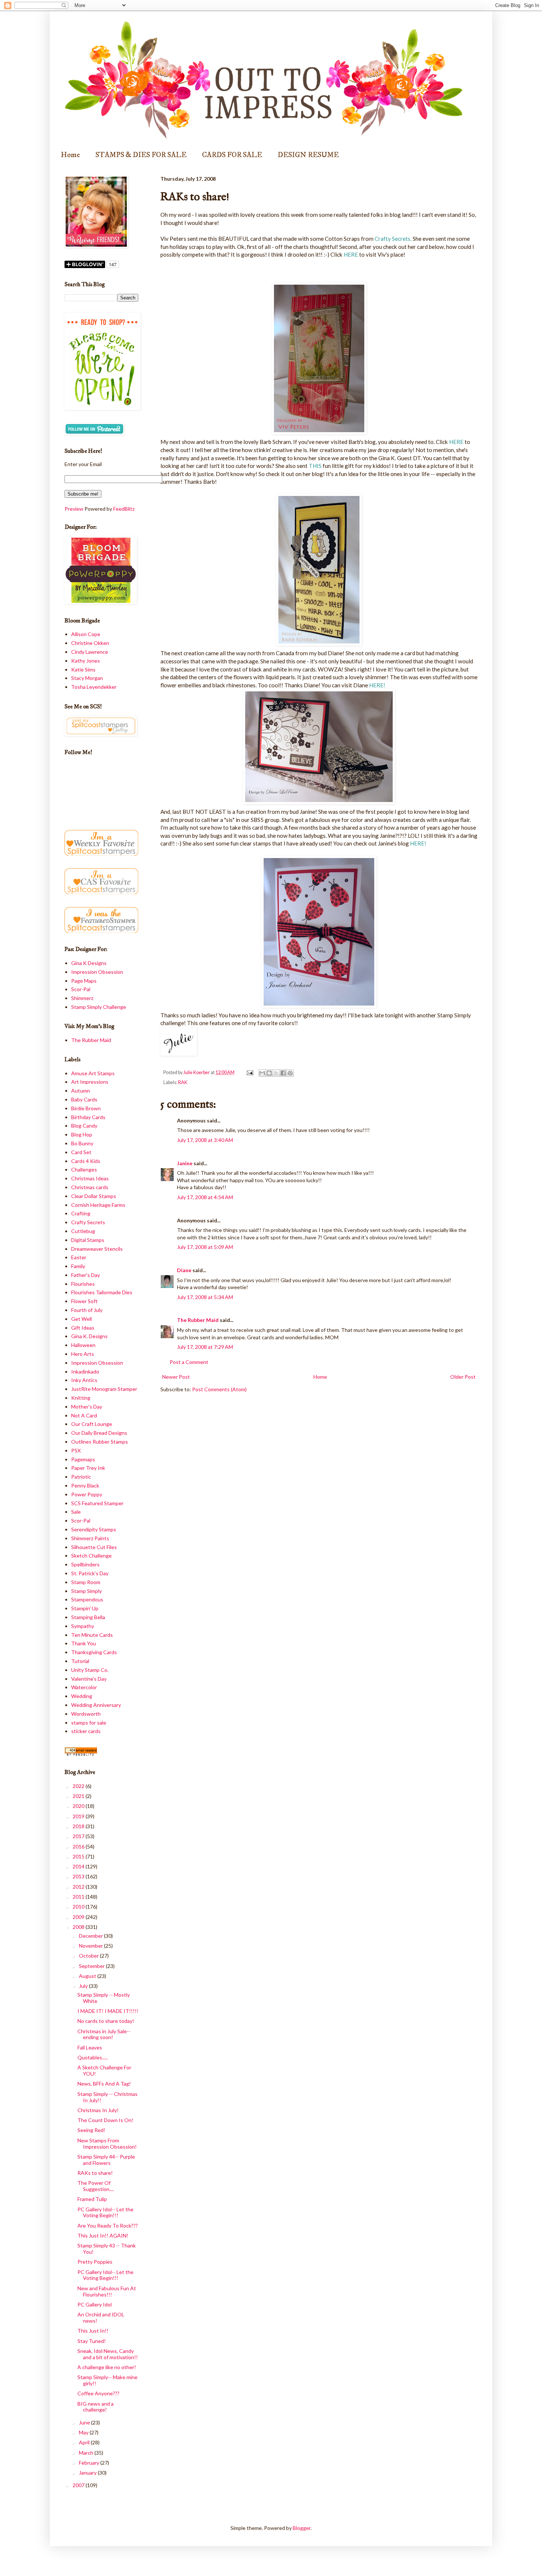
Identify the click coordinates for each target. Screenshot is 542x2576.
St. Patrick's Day (90, 1573)
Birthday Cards (88, 1117)
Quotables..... (93, 2057)
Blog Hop (82, 1134)
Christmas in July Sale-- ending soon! (104, 2034)
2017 (79, 1836)
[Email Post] (249, 1072)
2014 (79, 1866)
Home (70, 155)
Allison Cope (86, 634)
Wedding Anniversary (96, 1705)
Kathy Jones (86, 661)
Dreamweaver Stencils (97, 1249)
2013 (79, 1876)
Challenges (84, 1169)
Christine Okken (90, 643)
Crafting (81, 1213)
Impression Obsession (97, 972)
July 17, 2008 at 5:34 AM (205, 1297)
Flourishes (83, 1284)
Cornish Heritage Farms (98, 1205)
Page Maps (84, 981)
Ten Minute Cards (92, 1635)
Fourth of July (87, 1310)
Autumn (81, 1091)
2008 (79, 1927)
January (88, 2473)
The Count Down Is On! (105, 2120)
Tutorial (80, 1661)
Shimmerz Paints (90, 1538)
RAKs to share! (95, 2173)
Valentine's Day (89, 1679)
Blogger (302, 2528)
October (89, 1956)
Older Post (463, 1377)
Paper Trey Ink (88, 1468)
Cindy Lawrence (90, 652)
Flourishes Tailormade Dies (102, 1292)
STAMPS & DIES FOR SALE (141, 155)
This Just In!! (93, 2331)
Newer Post (176, 1377)
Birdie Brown (86, 1108)
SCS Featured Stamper (97, 1503)
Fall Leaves (90, 2047)
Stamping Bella (88, 1617)
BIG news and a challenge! (95, 2407)
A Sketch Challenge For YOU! (104, 2070)
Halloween (83, 1345)
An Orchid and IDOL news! (101, 2318)
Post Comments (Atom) (219, 1389)
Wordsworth (86, 1714)
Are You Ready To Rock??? (108, 2226)
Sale (76, 1512)
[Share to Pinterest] (290, 1073)
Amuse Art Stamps (93, 1073)
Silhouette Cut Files (94, 1547)
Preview (74, 509)
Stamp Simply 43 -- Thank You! (107, 2249)
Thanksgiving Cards (94, 1652)
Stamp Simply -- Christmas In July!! (107, 2097)
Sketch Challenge (91, 1556)
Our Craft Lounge (92, 1424)
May (84, 2432)
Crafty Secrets (88, 1222)
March (87, 2453)
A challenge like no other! (107, 2367)
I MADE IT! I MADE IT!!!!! (108, 2011)
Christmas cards (90, 1187)
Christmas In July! (98, 2110)
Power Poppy (87, 1494)
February (90, 2463)
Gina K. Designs (89, 1336)
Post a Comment (189, 1362)
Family (78, 1266)
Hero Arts (83, 1354)
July (84, 1986)
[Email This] (262, 1073)
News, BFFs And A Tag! (104, 2084)
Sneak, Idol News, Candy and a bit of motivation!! (108, 2354)
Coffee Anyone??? (98, 2393)
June (85, 2422)
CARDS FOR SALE (232, 155)
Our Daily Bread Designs (99, 1433)
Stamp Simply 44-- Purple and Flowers (106, 2160)
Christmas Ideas (90, 1178)
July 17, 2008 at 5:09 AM (205, 1247)
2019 (79, 1816)
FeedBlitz (124, 509)
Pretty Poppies (95, 2262)
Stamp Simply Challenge (99, 1007)
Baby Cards (84, 1099)
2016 (79, 1846)
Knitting (81, 1398)
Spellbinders (85, 1564)
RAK (183, 1082)
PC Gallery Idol (95, 2304)
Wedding (82, 1696)
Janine (185, 1163)
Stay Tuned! (92, 2341)
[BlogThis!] (269, 1073)
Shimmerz (82, 998)
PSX (76, 1450)
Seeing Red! (91, 2130)
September (92, 1966)
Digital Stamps (88, 1240)
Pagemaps (83, 1459)
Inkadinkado (85, 1372)
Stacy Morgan (87, 678)
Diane (184, 1270)
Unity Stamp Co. (90, 1670)
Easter (79, 1257)
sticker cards (86, 1731)
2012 (79, 1887)
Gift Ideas (83, 1328)
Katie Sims (83, 669)
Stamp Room (86, 1582)
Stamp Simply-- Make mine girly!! (107, 2380)
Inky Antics (84, 1380)
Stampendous (87, 1599)
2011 (79, 1897)
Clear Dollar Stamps (94, 1196)
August (88, 1976)
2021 (79, 1796)
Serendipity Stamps (94, 1529)
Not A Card (84, 1415)
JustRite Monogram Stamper (104, 1389)
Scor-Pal (81, 989)
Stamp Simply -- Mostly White (104, 1998)
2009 (79, 1917)
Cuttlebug (83, 1231)
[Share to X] (276, 1073)
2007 (79, 2485)
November (91, 1946)
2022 (79, 1786)
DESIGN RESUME (308, 155)
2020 (79, 1806)
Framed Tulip (92, 2199)
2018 (79, 1826)
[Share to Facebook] (283, 1073)
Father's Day (86, 1275)
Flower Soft (84, 1301)
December (91, 1936)
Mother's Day (87, 1407)
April (85, 2442)
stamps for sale (89, 1723)
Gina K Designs (89, 963)
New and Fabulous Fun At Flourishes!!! (107, 2291)
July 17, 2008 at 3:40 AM (205, 1140)
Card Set (81, 1152)
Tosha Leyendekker (94, 687)
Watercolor (84, 1687)
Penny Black (85, 1485)
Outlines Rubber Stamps (100, 1442)
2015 (79, 1856)
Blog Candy (84, 1126)
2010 (79, 1907)
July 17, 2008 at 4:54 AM (205, 1197)
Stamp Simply (86, 1591)
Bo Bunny (82, 1143)
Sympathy (83, 1626)
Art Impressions (90, 1082)
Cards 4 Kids (86, 1161)
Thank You (84, 1643)
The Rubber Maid (198, 1320)
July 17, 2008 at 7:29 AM (205, 1347)
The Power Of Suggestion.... (96, 2186)
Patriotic (81, 1477)
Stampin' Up (85, 1608)
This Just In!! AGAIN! (103, 2235)
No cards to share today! (106, 2021)
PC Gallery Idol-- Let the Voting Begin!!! (105, 2212)
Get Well (81, 1319)
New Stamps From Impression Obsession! (107, 2143)
